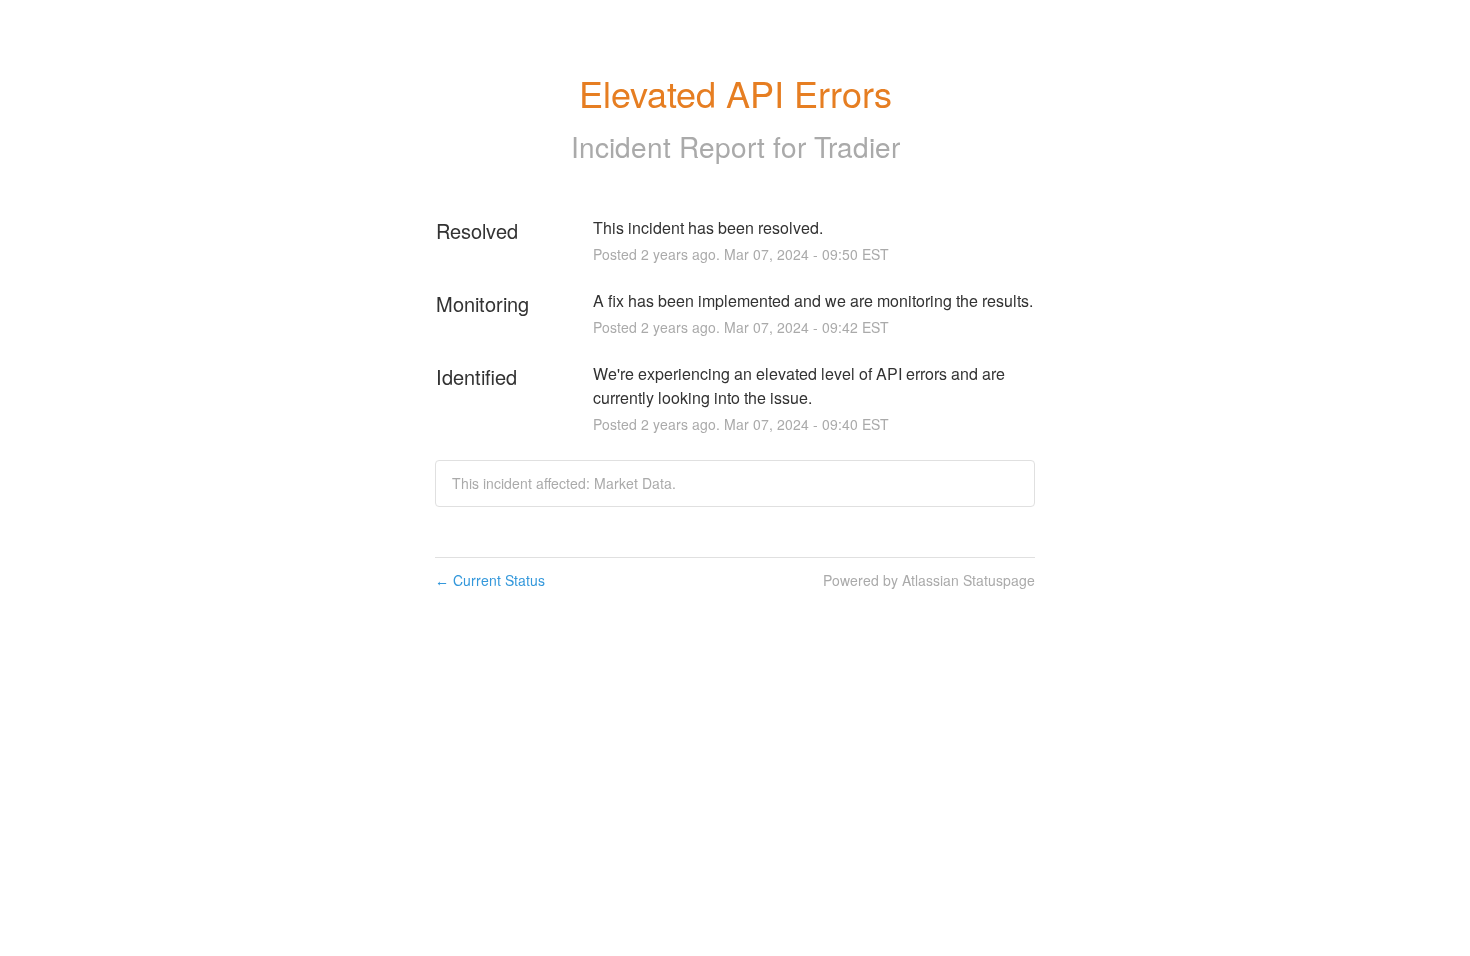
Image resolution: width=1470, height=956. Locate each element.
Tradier (857, 146)
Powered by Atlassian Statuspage (929, 580)
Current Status (490, 580)
